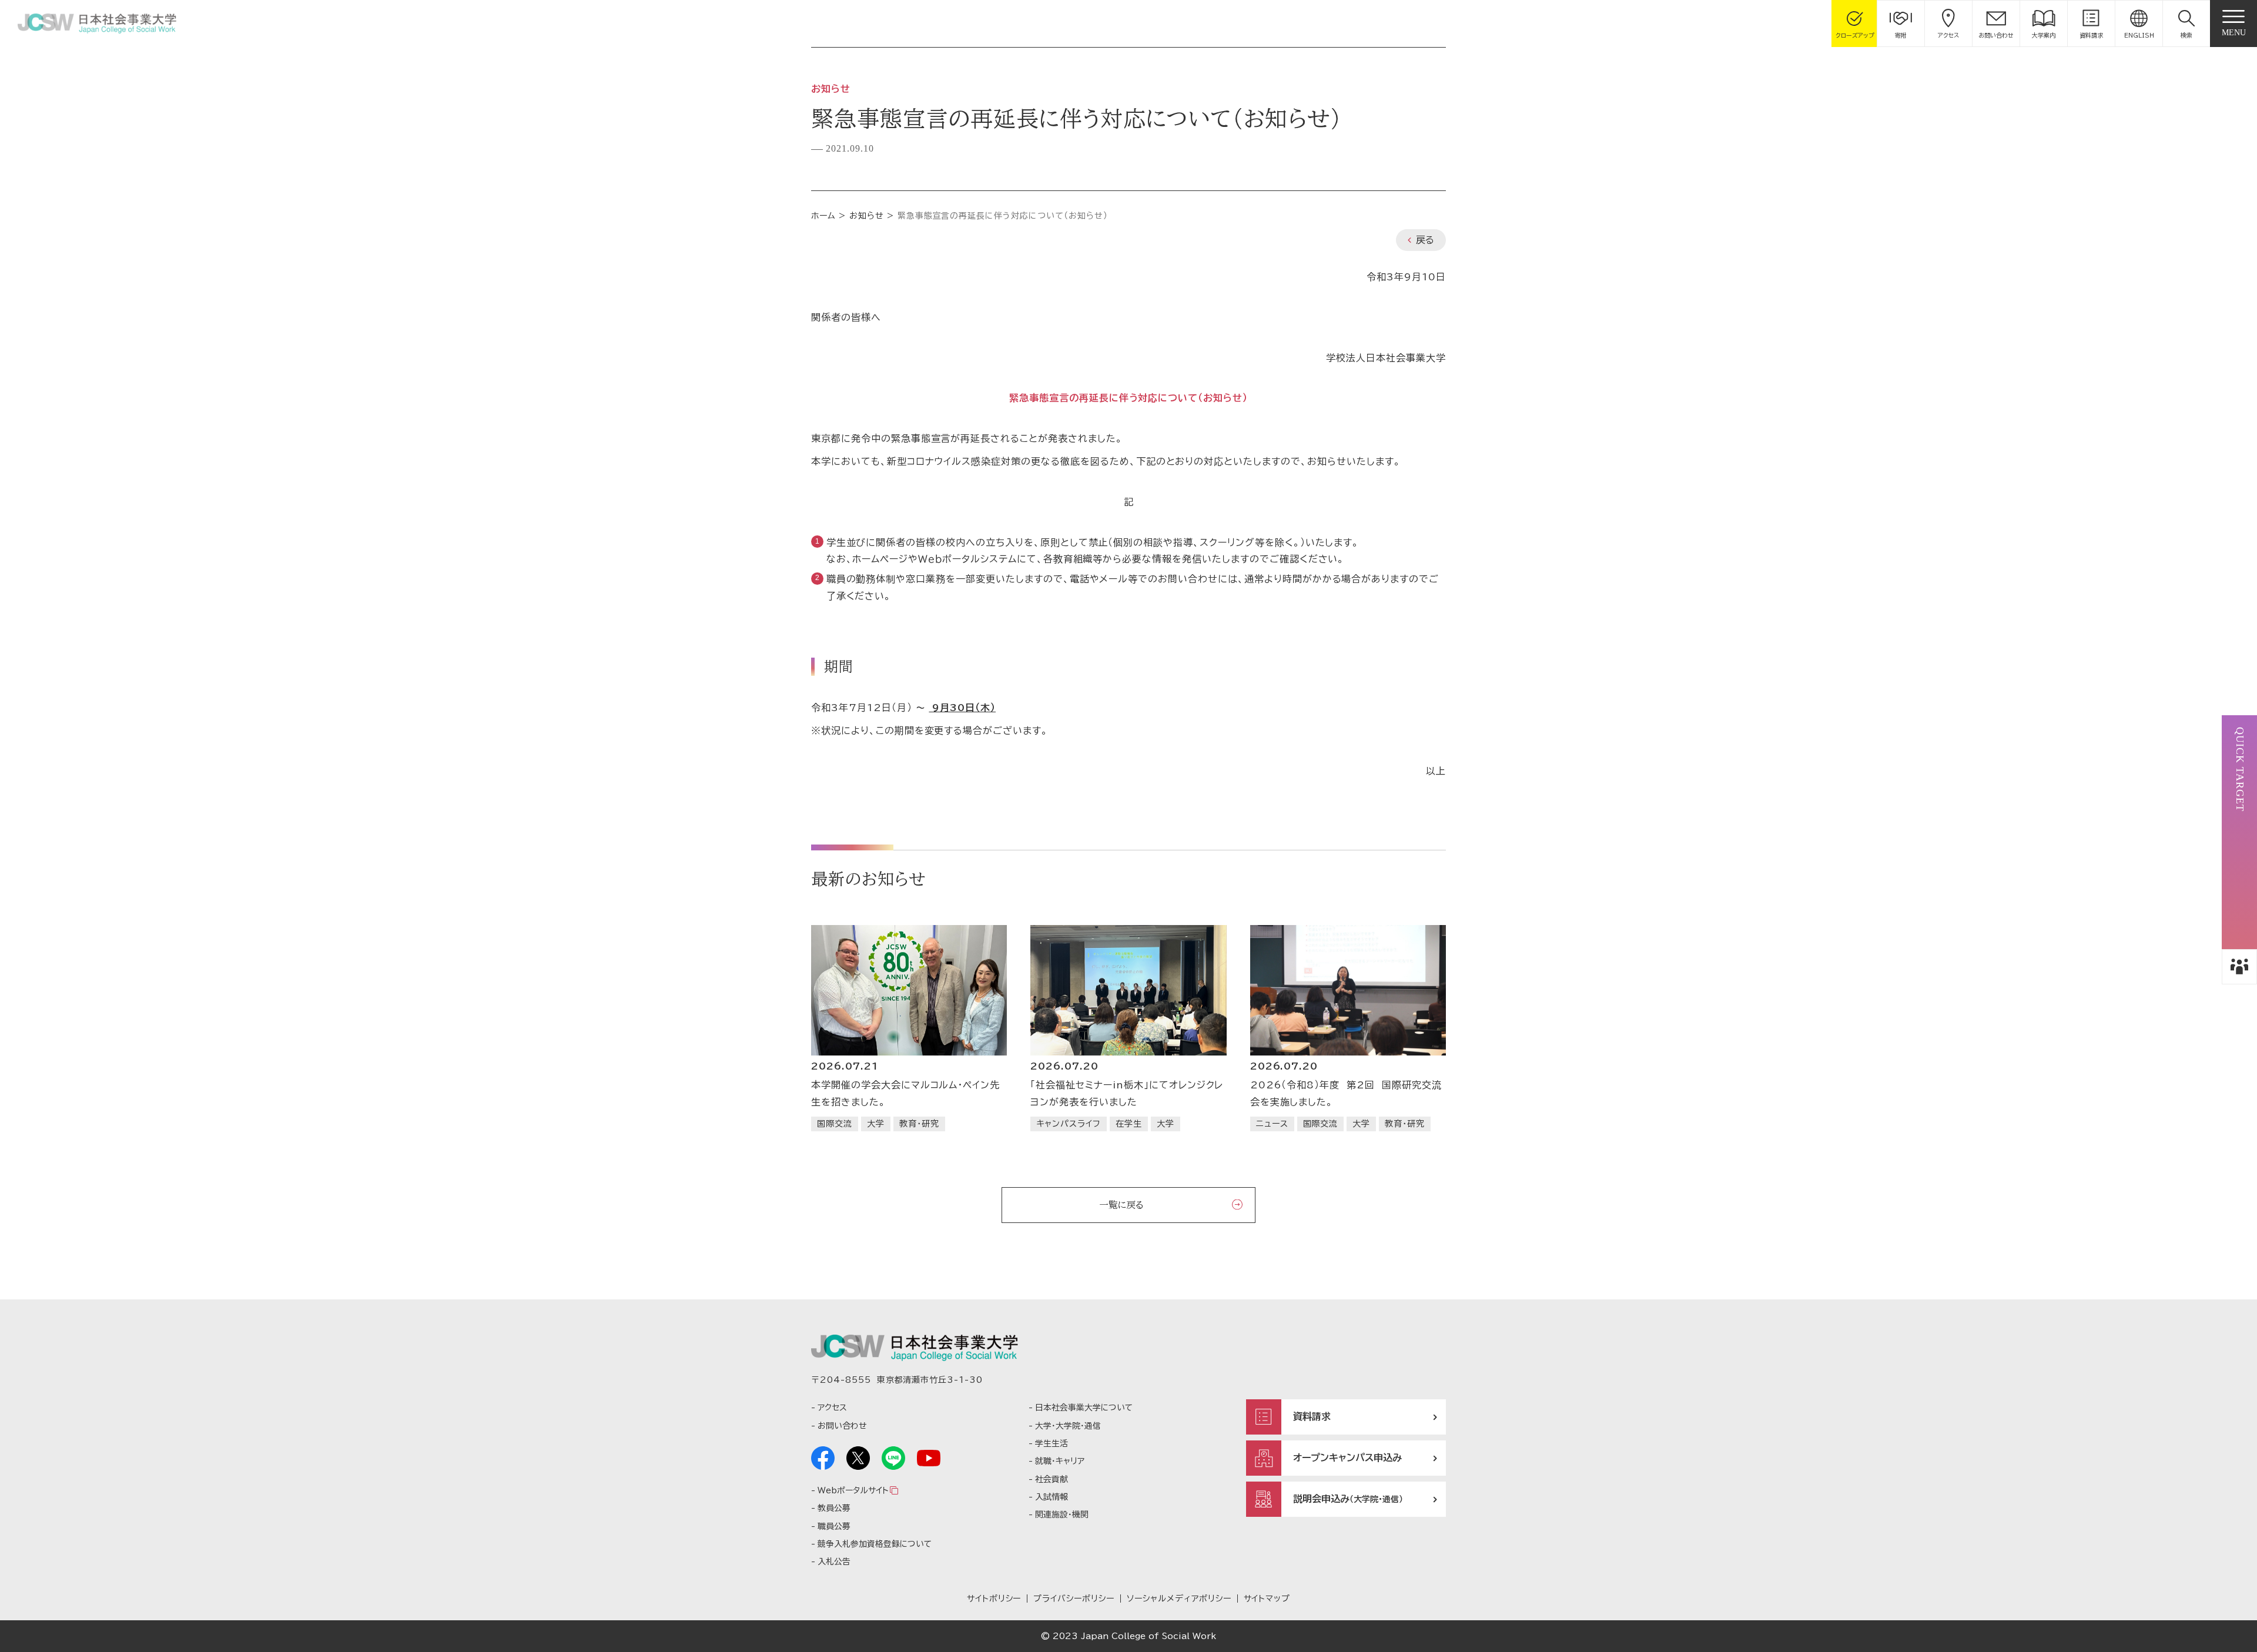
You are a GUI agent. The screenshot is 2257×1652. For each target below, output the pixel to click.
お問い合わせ (842, 1426)
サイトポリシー (994, 1599)
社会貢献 (1052, 1479)
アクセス (832, 1408)
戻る (1425, 240)
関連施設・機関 (1062, 1514)
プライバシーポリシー (1074, 1599)
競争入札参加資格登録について (875, 1544)
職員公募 (834, 1526)
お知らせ (867, 216)
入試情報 (1052, 1497)
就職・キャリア (1060, 1461)
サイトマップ (1267, 1599)
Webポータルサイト (853, 1490)
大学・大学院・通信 (1068, 1426)
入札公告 (834, 1561)
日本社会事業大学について (1084, 1408)
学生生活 (1052, 1443)
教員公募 (834, 1508)
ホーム (823, 216)
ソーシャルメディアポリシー (1179, 1599)
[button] (2186, 24)
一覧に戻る (1121, 1205)
